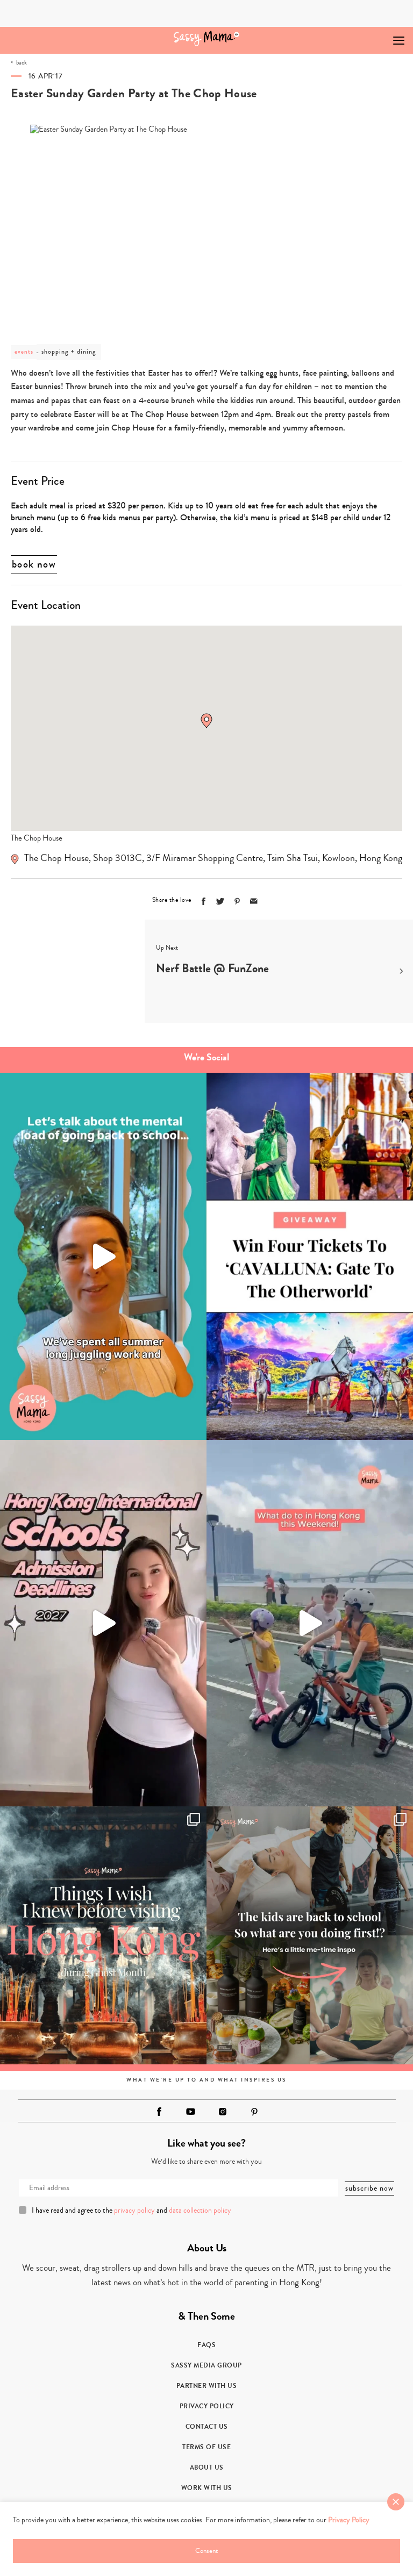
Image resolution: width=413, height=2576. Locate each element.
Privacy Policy (207, 2406)
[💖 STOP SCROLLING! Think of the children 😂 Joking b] (310, 1623)
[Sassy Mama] (207, 38)
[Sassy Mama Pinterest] (254, 2112)
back (22, 63)
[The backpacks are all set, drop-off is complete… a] (310, 1935)
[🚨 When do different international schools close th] (103, 1623)
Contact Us (207, 2427)
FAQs (206, 2345)
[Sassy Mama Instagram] (223, 2112)
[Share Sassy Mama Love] (254, 901)
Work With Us (207, 2488)
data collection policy (200, 2211)
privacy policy (134, 2211)
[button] (206, 721)
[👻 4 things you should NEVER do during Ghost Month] (103, 1935)
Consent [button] (206, 2551)
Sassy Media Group (206, 2365)
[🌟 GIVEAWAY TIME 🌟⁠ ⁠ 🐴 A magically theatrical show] (310, 1256)
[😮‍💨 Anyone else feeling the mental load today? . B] (103, 1256)
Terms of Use (206, 2447)
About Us (207, 2467)
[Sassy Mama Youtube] (191, 2112)
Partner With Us (207, 2386)
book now (34, 564)
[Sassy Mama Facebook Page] (159, 2112)
